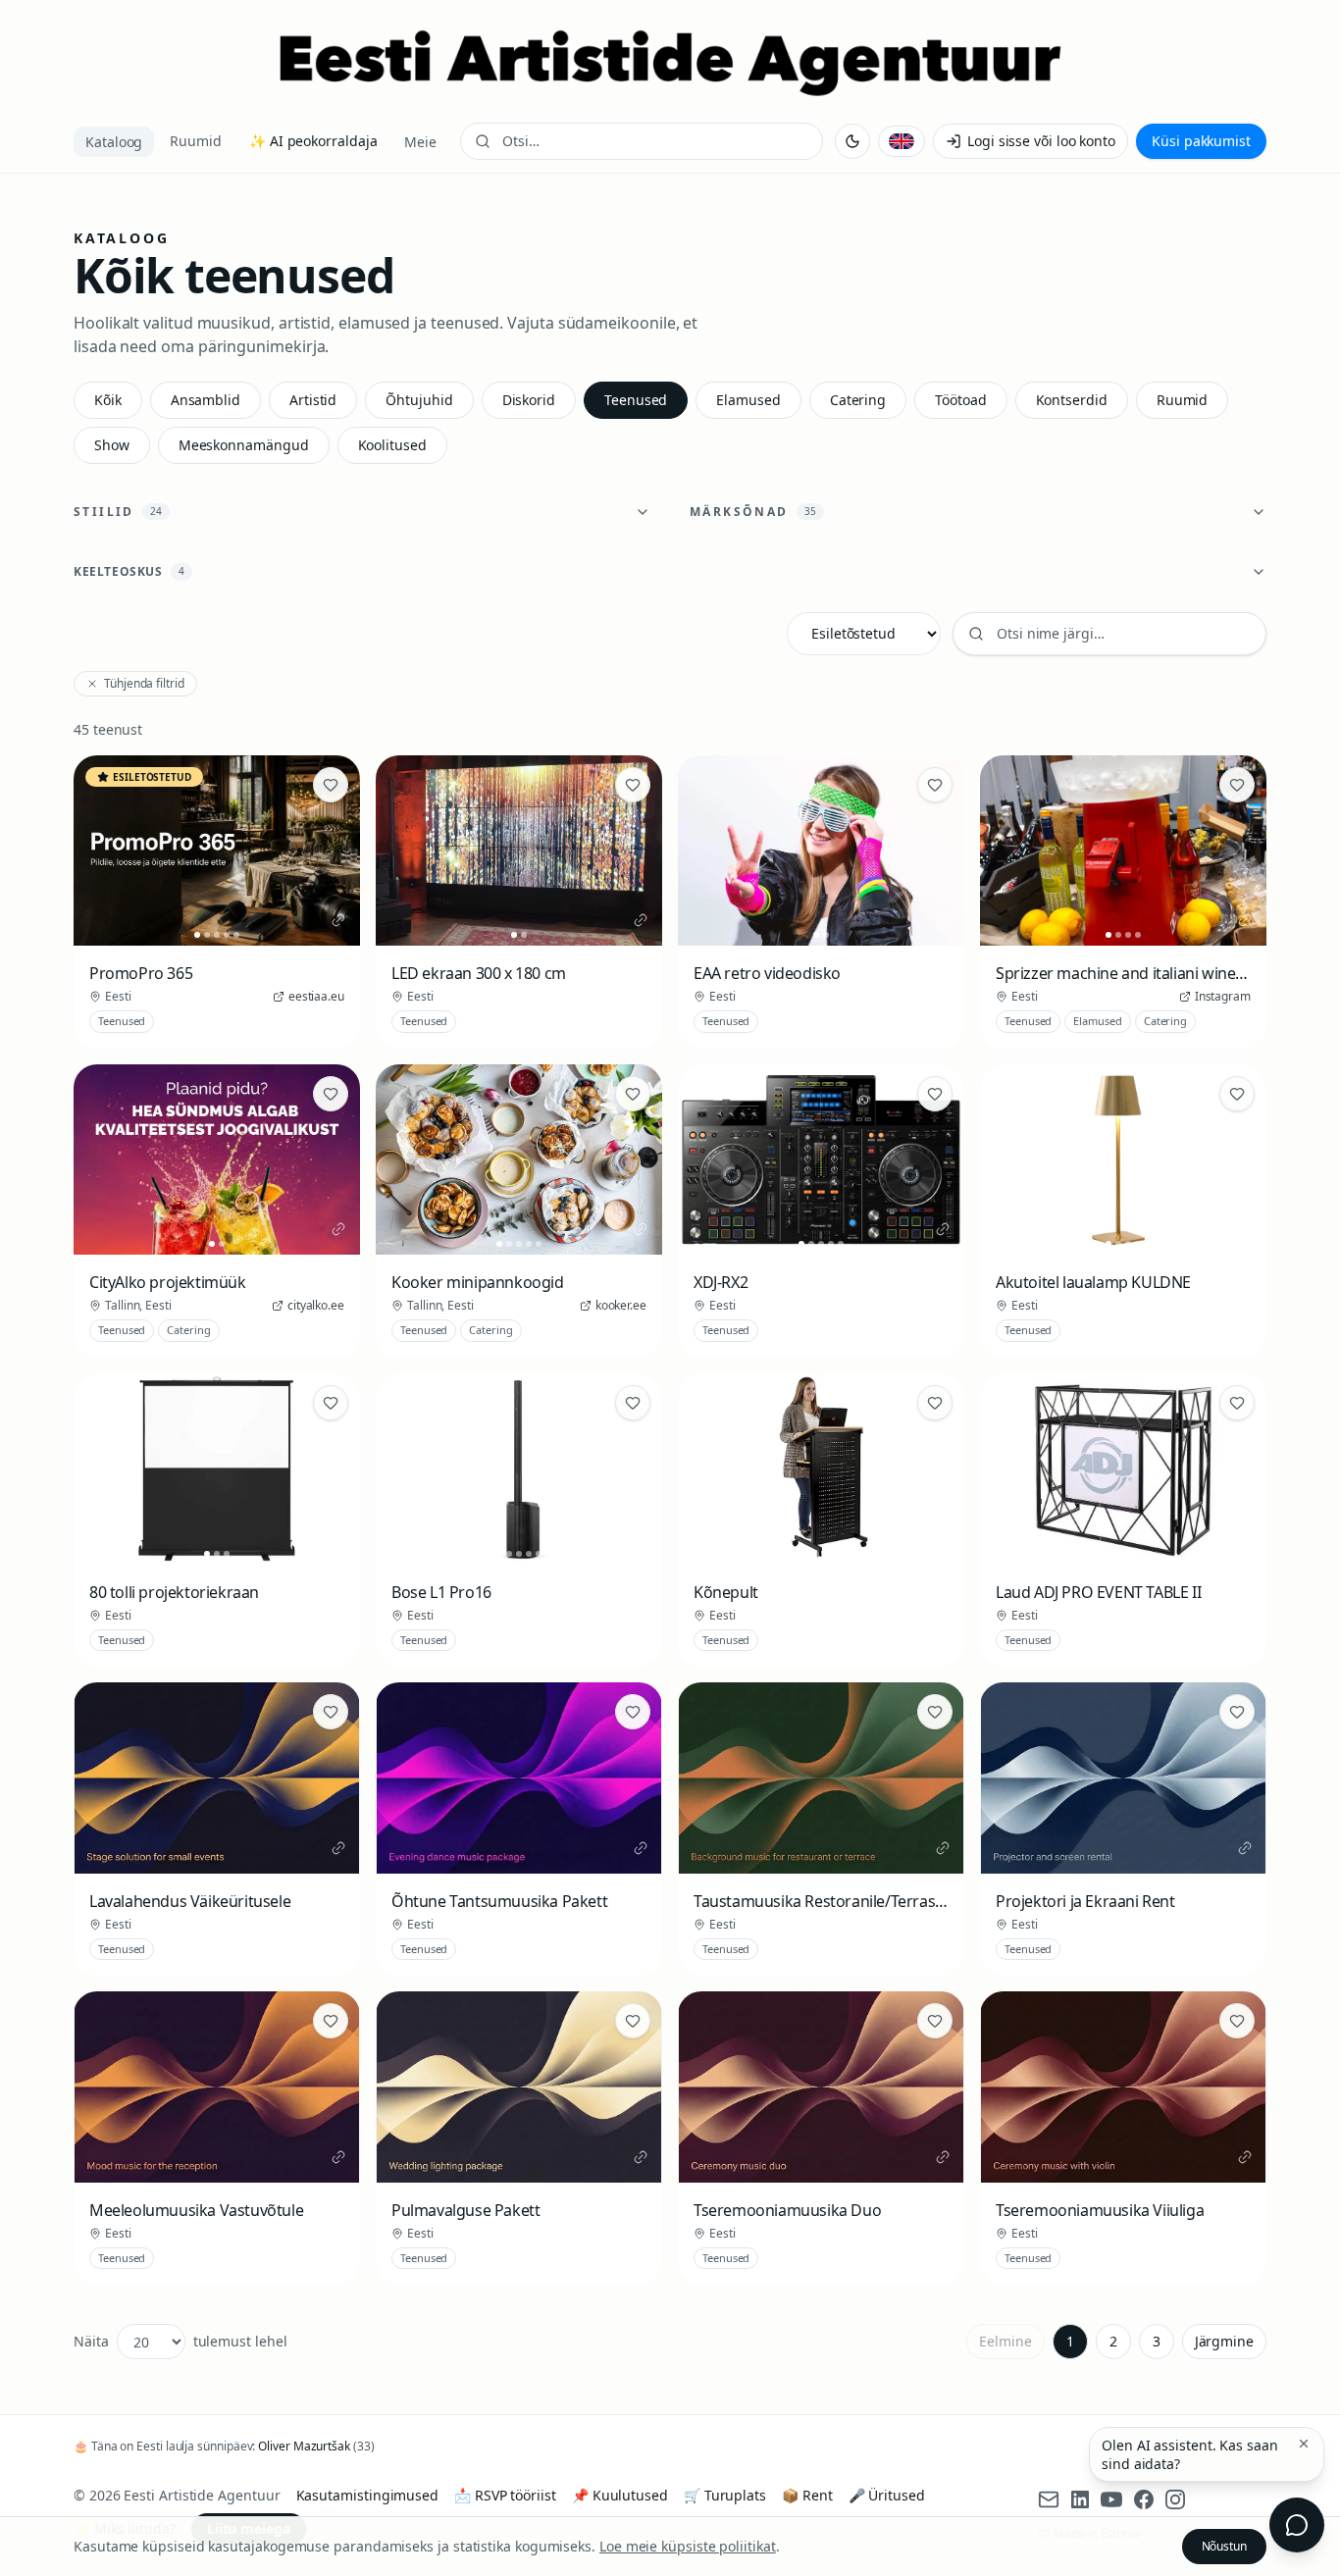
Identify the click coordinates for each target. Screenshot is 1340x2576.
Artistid (313, 400)
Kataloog (114, 142)
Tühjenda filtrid (144, 683)
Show (112, 445)
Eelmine (1005, 2341)
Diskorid (529, 400)
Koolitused (392, 445)
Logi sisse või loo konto (1041, 141)
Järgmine (1224, 2341)
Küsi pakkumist (1201, 141)
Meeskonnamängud (244, 445)
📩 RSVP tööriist (505, 2495)
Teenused (636, 400)
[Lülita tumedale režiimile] (852, 141)
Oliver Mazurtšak (304, 2446)
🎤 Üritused (887, 2495)
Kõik (108, 400)
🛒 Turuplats (725, 2495)
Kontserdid (1072, 400)
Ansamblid (206, 400)
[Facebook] (1144, 2499)
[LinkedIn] (1080, 2499)
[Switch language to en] (902, 141)
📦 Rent (807, 2495)
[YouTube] (1111, 2499)
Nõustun (1224, 2546)
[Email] (1049, 2499)
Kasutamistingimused (367, 2495)
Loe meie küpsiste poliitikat (688, 2546)
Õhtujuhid (419, 400)
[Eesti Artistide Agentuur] (670, 63)
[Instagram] (1175, 2499)
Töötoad (960, 400)
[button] (1304, 2444)
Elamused (748, 400)
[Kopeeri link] (338, 920)
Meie (420, 142)
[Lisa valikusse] (331, 785)
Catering (858, 400)
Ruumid (196, 141)
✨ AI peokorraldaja (313, 141)
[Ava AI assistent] (1297, 2525)
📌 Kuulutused (620, 2495)
